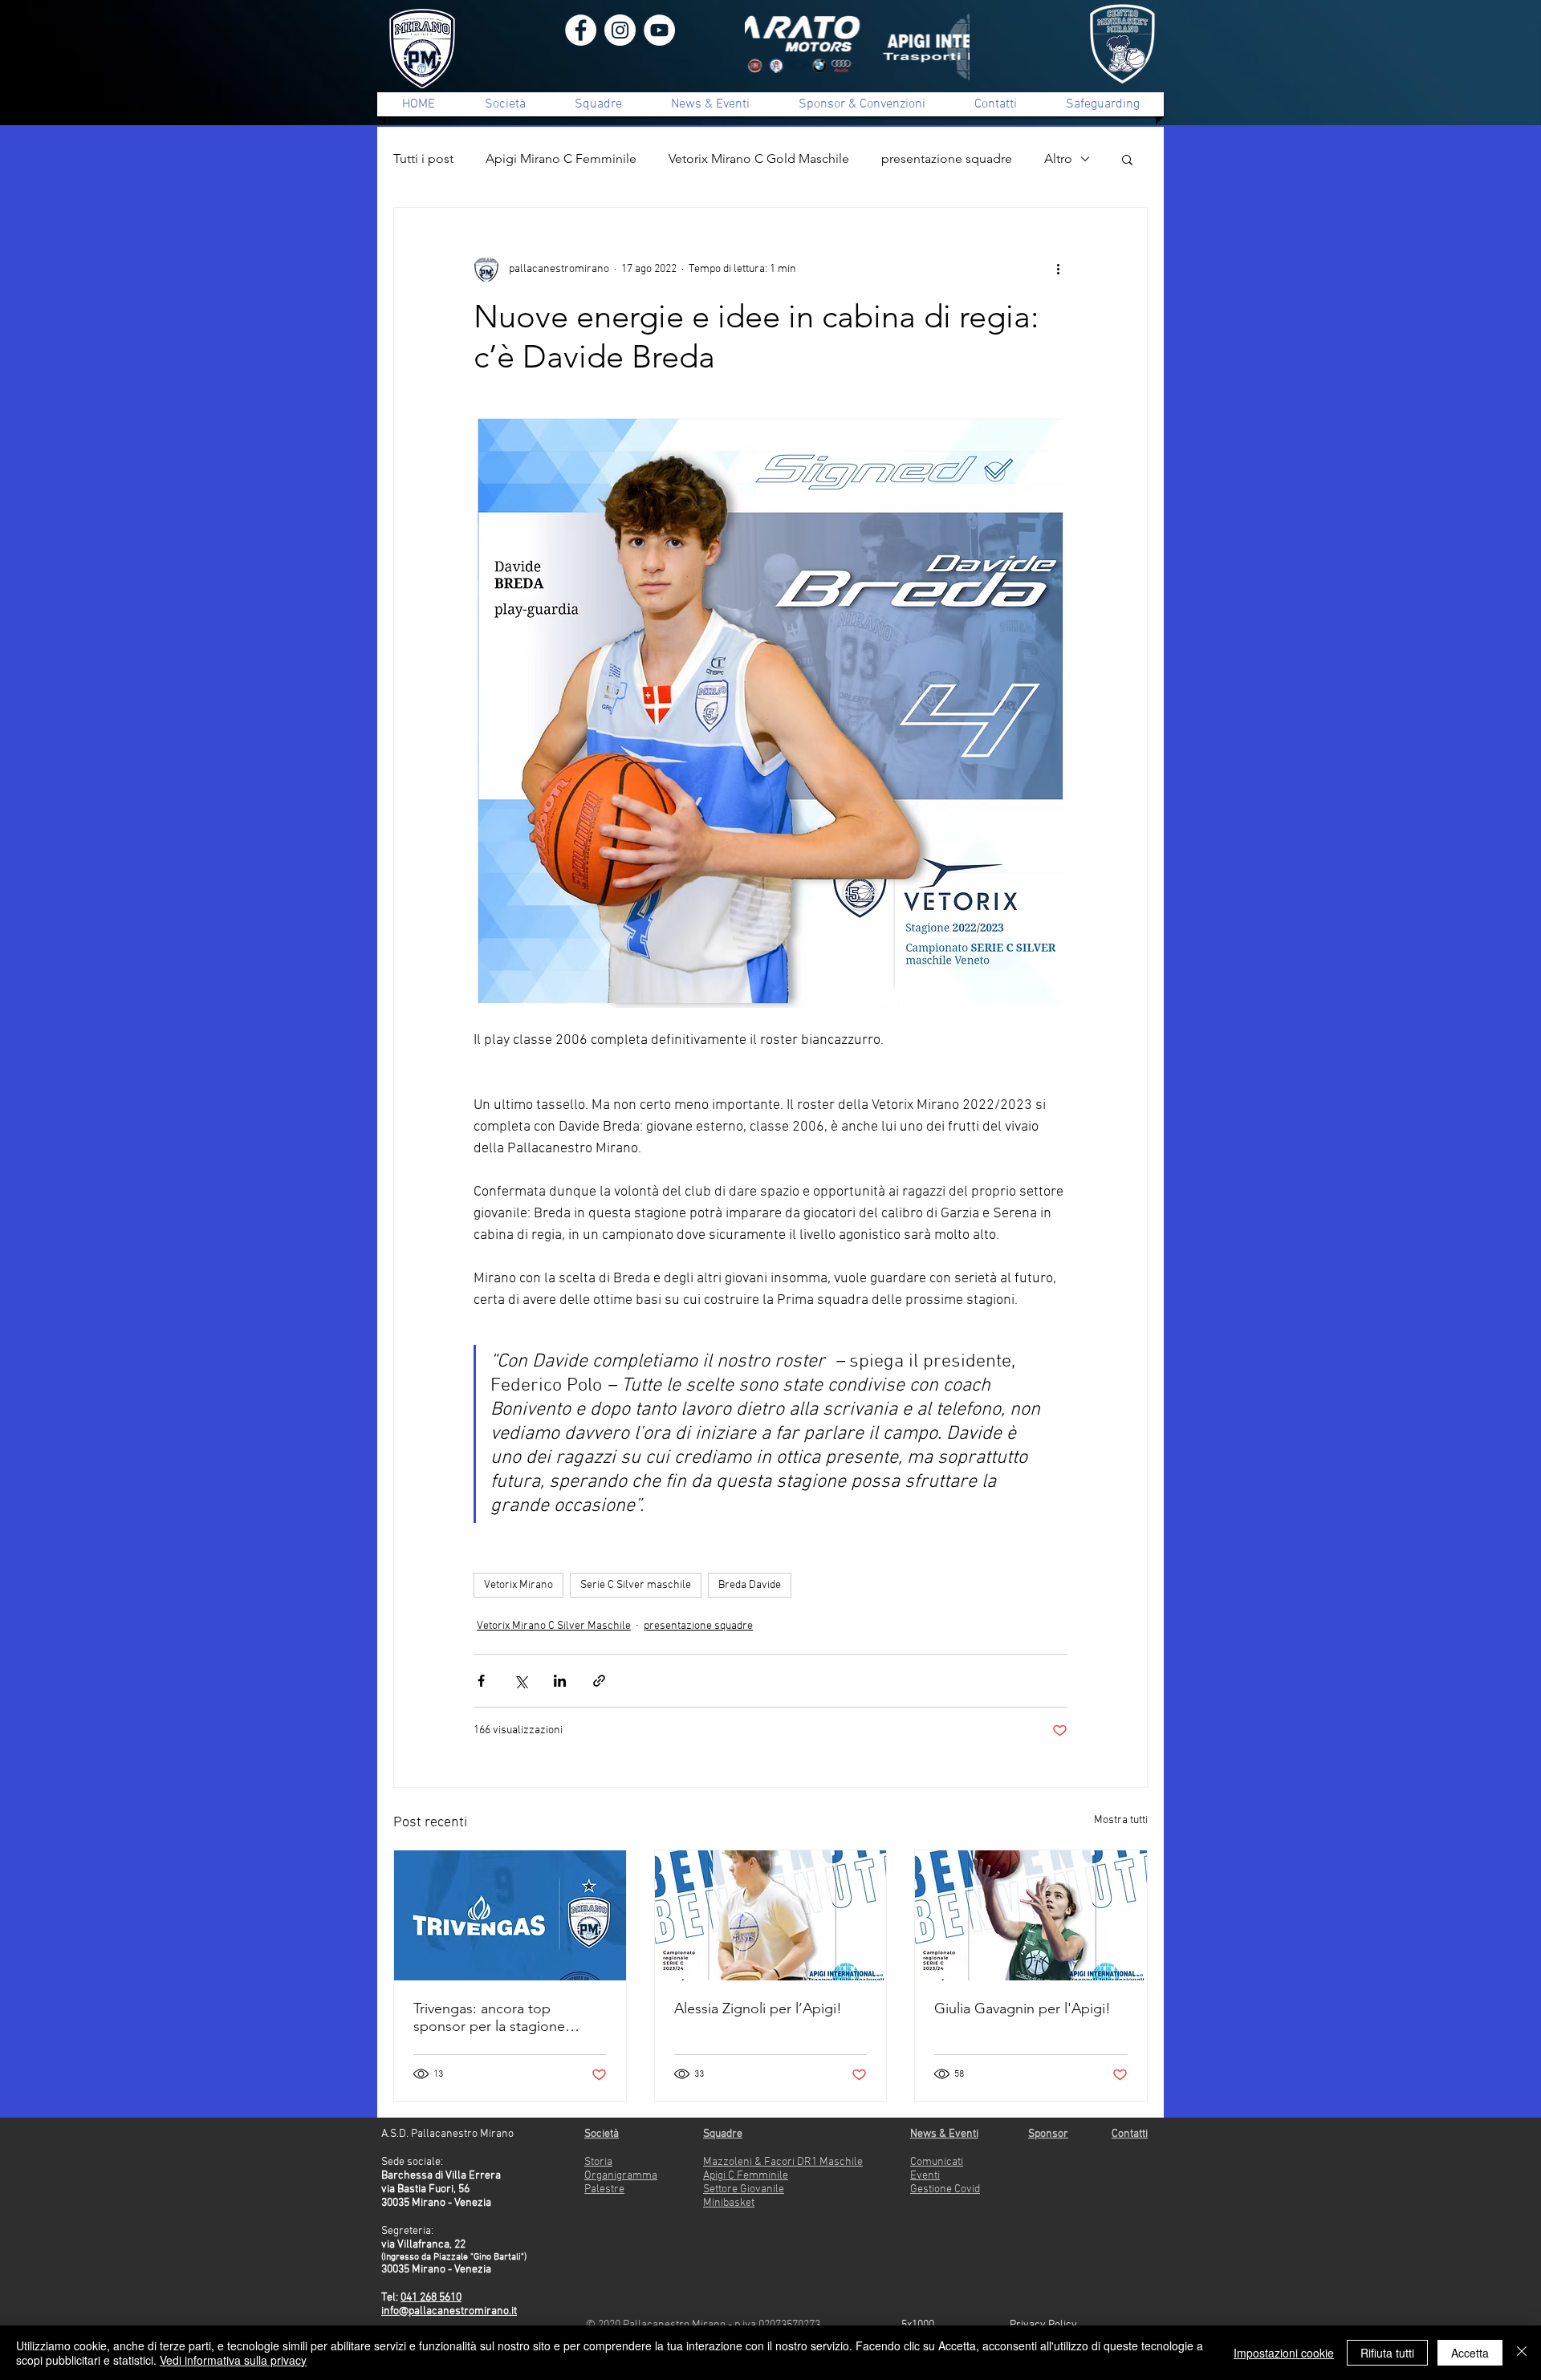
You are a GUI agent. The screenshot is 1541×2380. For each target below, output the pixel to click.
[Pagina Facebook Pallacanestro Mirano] (581, 30)
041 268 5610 (431, 2298)
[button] (1127, 159)
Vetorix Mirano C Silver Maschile (554, 1626)
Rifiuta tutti (1387, 2353)
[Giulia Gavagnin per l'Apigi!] (1031, 1915)
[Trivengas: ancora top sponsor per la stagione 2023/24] (510, 1915)
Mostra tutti (1121, 1820)
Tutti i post (423, 158)
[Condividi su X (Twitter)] (520, 1681)
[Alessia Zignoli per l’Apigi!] (771, 1915)
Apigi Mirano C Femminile (561, 158)
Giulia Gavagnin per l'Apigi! (1023, 2008)
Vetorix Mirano (518, 1585)
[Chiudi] (1522, 2353)
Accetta (1470, 2353)
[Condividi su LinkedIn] (560, 1681)
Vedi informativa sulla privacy (233, 2360)
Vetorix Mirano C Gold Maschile (759, 158)
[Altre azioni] (1058, 269)
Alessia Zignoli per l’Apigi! (758, 2008)
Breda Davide (750, 1585)
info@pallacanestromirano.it (449, 2311)
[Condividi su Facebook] (481, 1681)
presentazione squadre (947, 158)
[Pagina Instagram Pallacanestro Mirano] (620, 30)
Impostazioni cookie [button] (1284, 2353)
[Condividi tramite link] (599, 1681)
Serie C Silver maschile (636, 1585)
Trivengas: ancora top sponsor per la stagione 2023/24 (489, 2017)
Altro (1058, 158)
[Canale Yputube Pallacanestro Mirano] (659, 30)
